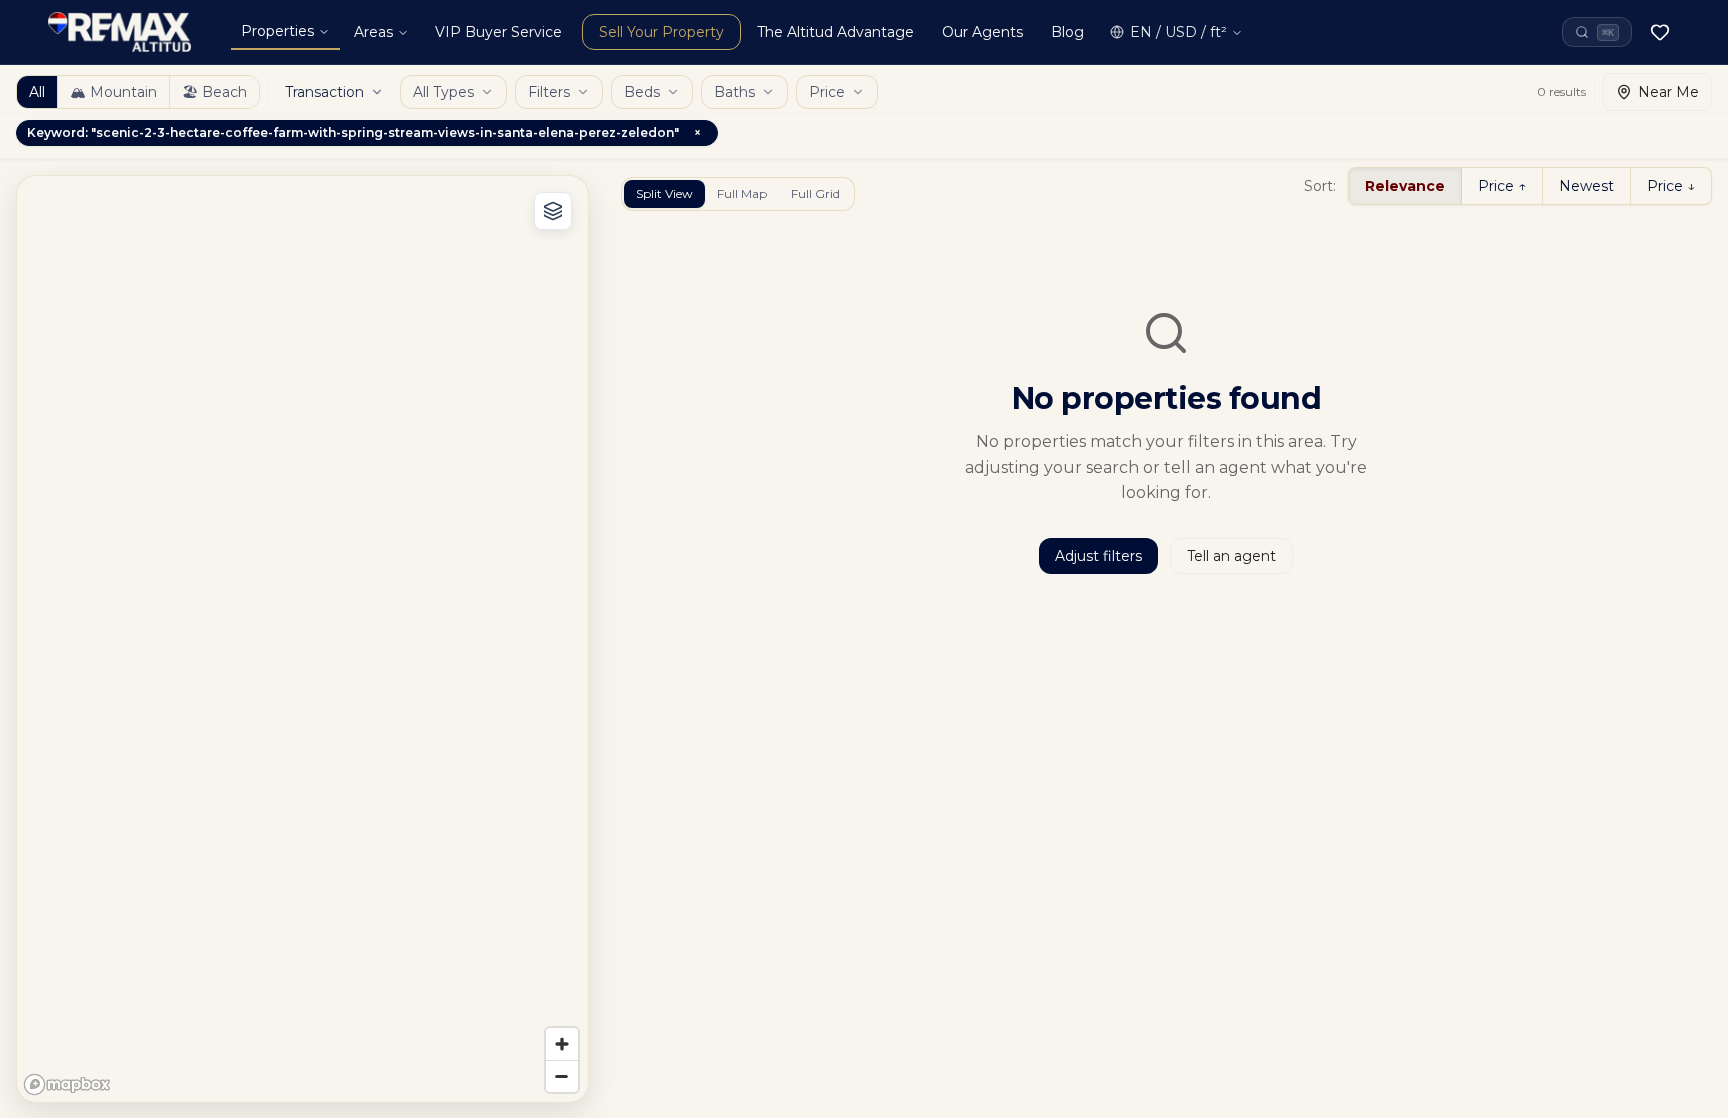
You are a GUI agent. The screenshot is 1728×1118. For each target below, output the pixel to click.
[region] (302, 639)
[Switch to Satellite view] (553, 211)
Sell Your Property (661, 32)
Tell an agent (1231, 556)
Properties (277, 31)
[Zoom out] (562, 1076)
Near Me (1668, 92)
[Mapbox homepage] (67, 1084)
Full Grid (815, 193)
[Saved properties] (1660, 32)
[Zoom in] (562, 1044)
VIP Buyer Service (498, 32)
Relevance (1405, 186)
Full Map (742, 193)
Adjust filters (1098, 556)
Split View (664, 193)
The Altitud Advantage (835, 32)
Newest (1586, 186)
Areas (373, 32)
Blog (1067, 32)
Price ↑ (1502, 186)
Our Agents (982, 32)
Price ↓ (1671, 186)
